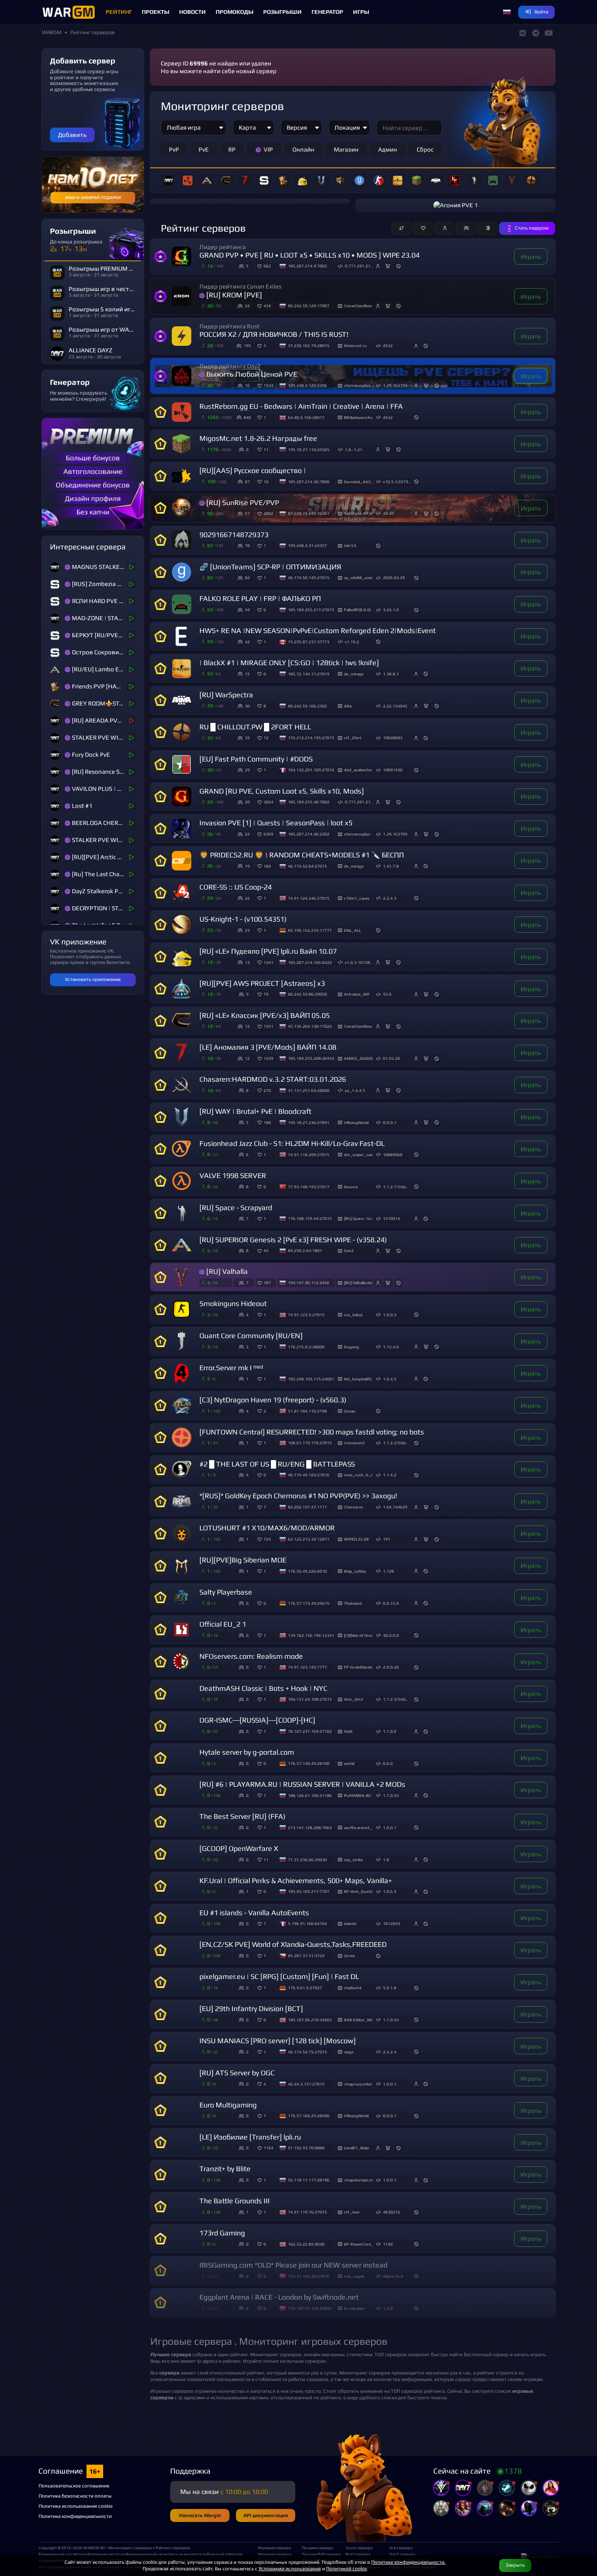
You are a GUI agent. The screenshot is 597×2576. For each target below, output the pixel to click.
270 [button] (267, 1090)
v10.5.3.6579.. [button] (397, 482)
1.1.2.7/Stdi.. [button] (395, 1187)
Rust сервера (358, 2554)
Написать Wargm (200, 2515)
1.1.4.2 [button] (390, 1475)
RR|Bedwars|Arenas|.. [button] (358, 417)
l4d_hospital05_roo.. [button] (358, 1379)
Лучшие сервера (317, 2548)
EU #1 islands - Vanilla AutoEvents (254, 1913)
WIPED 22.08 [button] (356, 1539)
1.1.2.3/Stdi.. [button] (395, 1699)
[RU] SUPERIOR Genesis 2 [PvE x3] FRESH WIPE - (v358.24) (293, 1240)
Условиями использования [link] (290, 2568)
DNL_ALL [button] (353, 930)
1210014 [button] (392, 1218)
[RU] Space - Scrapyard (236, 1208)
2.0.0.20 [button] (391, 1667)
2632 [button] (388, 345)
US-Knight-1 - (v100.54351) (243, 919)
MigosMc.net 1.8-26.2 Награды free (258, 438)
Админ (388, 149)
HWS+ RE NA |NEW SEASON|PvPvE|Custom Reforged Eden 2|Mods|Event (318, 631)
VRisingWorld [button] (356, 1122)
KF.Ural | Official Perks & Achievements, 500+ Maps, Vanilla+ (296, 1881)
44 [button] (266, 1250)
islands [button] (350, 1923)
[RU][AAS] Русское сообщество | (253, 471)
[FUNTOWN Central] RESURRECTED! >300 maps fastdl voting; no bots (312, 1432)
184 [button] (267, 866)
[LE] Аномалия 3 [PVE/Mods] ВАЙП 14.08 (268, 1047)
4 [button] (265, 2084)
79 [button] (266, 994)
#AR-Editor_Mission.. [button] (358, 2020)
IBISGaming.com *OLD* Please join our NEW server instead (293, 2265)
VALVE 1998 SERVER (233, 1176)
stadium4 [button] (353, 1988)
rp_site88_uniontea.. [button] (358, 577)
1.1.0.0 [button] (390, 1731)
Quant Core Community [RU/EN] (251, 1336)
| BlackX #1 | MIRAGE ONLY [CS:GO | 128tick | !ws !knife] (289, 663)
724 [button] (267, 1539)
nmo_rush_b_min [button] (358, 1475)
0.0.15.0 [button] (391, 1603)
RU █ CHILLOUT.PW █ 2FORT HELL (255, 727)
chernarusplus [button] (357, 385)
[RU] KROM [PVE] (234, 295)
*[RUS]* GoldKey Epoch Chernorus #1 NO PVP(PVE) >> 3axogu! (298, 1496)
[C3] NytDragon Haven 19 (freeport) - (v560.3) (273, 1400)
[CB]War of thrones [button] (358, 1635)
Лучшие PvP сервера (320, 2554)
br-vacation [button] (355, 2308)
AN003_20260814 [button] (358, 1058)
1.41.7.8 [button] (391, 866)
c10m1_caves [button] (357, 898)
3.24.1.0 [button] (391, 610)
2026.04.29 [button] (394, 577)
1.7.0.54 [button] (391, 1795)
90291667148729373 (234, 535)
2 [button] (265, 1411)
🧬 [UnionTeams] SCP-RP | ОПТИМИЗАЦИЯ (270, 567)
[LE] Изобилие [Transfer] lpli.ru (250, 2137)
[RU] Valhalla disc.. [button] (358, 1283)
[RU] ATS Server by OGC (237, 2073)
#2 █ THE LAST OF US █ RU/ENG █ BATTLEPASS (277, 1464)
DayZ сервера (402, 2554)
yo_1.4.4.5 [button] (355, 1090)
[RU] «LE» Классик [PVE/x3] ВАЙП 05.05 (265, 1016)
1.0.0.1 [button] (390, 1827)
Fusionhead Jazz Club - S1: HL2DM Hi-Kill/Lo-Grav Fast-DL (292, 1144)
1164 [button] (268, 2148)
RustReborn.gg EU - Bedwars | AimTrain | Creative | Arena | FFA (301, 406)
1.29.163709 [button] (395, 385)
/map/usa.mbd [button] (358, 2084)
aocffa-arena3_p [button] (358, 1827)
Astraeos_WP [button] (357, 994)
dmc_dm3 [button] (354, 1699)
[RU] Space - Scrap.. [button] (358, 1218)
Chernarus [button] (354, 1507)
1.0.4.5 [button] (390, 1379)
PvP (174, 149)
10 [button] (266, 482)
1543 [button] (268, 385)
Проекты (156, 12)
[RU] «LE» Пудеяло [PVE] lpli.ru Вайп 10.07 (268, 951)
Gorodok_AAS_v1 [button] (358, 482)
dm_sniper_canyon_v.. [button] (358, 1155)
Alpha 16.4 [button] (393, 2276)
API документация (266, 2515)
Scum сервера (359, 2548)
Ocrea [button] (349, 1955)
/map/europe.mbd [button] (358, 2180)
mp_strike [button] (353, 1860)
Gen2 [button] (349, 1250)
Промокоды (235, 12)
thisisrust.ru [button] (355, 345)
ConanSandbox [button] (358, 306)
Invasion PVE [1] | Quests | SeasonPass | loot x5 (276, 823)
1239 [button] (268, 1058)
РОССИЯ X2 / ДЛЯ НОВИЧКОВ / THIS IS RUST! (274, 334)
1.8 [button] (386, 1860)
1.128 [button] (388, 1571)
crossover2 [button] (354, 1443)
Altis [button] (348, 706)
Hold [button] (348, 1731)
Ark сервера (401, 2548)
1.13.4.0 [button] (391, 1347)
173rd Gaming (222, 2233)
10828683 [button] (393, 738)
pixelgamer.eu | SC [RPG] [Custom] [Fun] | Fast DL (279, 1977)
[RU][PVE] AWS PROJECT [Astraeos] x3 (262, 983)
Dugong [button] (351, 1347)
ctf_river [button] (352, 2212)
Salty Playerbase (226, 1592)
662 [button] (267, 266)
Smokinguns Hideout (233, 1304)
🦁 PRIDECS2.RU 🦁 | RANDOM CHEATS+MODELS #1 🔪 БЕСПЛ (302, 855)
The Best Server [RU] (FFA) (242, 1816)
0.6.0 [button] (388, 1763)
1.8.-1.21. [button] (354, 449)
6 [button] (265, 610)
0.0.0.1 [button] (390, 1122)
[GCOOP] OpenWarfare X (239, 1849)
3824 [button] (268, 802)
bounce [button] (351, 1187)
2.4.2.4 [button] (390, 2052)
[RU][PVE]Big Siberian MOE (243, 1560)
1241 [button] (268, 962)
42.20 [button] (388, 513)
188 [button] (267, 1122)
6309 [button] (268, 834)
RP (232, 149)
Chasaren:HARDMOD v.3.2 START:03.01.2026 (273, 1079)
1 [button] (265, 417)
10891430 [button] (393, 770)
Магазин (346, 149)
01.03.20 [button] (392, 1058)
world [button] (349, 1763)
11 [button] (266, 449)
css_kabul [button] (353, 1315)
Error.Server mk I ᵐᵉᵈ (231, 1368)
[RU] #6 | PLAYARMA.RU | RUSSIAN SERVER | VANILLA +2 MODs (302, 1784)
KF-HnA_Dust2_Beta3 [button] (358, 1891)
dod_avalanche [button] (358, 770)
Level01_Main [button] (357, 2148)
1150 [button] (388, 2244)
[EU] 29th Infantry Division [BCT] (251, 2009)
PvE (204, 149)
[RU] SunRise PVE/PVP (243, 503)
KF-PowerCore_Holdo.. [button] (358, 2244)
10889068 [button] (393, 1155)
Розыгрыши (282, 12)
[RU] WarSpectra (226, 695)
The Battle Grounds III (235, 2201)
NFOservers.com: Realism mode (251, 1656)
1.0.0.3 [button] (390, 1315)
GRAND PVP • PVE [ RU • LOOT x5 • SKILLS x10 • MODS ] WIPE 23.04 (309, 255)
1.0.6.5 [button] (390, 1891)
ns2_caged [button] (354, 2276)
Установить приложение (93, 979)
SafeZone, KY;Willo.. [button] (358, 513)
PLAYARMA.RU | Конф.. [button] (358, 1795)
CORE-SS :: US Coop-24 (236, 887)
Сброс (425, 149)
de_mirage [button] (354, 674)
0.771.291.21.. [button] (359, 266)
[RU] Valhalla (227, 1272)
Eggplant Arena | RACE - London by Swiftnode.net (279, 2297)
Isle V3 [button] (350, 545)
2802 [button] (268, 513)
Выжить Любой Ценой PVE (252, 374)
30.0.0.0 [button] (391, 1635)
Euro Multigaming (228, 2105)
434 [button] (267, 306)
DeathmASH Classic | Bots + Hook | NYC (263, 1688)
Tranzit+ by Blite (225, 2169)
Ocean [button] (350, 1411)
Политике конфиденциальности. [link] (408, 2562)
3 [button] (265, 345)
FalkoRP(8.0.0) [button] (357, 610)
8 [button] (265, 706)
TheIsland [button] (353, 1603)
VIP (268, 149)
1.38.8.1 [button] (391, 674)
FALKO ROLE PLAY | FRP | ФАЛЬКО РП (260, 599)
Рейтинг (119, 12)
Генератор (327, 12)
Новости (193, 12)
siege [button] (349, 2052)
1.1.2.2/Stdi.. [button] (395, 1443)
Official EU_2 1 (223, 1624)
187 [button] (267, 1283)
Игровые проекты (275, 2554)
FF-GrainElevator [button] (358, 1667)
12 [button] (266, 738)
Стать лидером (532, 228)
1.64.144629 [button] (395, 1507)
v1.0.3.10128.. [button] (359, 962)
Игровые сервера (274, 2548)
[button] (507, 12)
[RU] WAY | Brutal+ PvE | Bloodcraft (255, 1111)
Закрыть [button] (515, 2565)
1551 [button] (268, 1026)
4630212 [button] (392, 2212)
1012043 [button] (392, 1923)
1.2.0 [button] (388, 2308)
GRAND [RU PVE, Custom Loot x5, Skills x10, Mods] (282, 791)
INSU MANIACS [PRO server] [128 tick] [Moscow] (278, 2041)
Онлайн (303, 149)
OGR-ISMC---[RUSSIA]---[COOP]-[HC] (257, 1720)
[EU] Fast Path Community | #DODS (256, 759)
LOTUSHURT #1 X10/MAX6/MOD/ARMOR (267, 1528)
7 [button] (265, 1507)
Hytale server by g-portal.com (247, 1752)
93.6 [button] (387, 994)
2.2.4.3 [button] (390, 898)
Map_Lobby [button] (355, 1571)
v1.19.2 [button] (352, 642)
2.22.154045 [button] (395, 706)
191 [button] (387, 1539)
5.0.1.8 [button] (390, 1988)
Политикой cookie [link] (346, 2568)
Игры (361, 12)
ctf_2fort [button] (353, 738)
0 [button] (265, 674)
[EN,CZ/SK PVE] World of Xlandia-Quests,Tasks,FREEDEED (293, 1944)
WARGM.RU (94, 2548)
